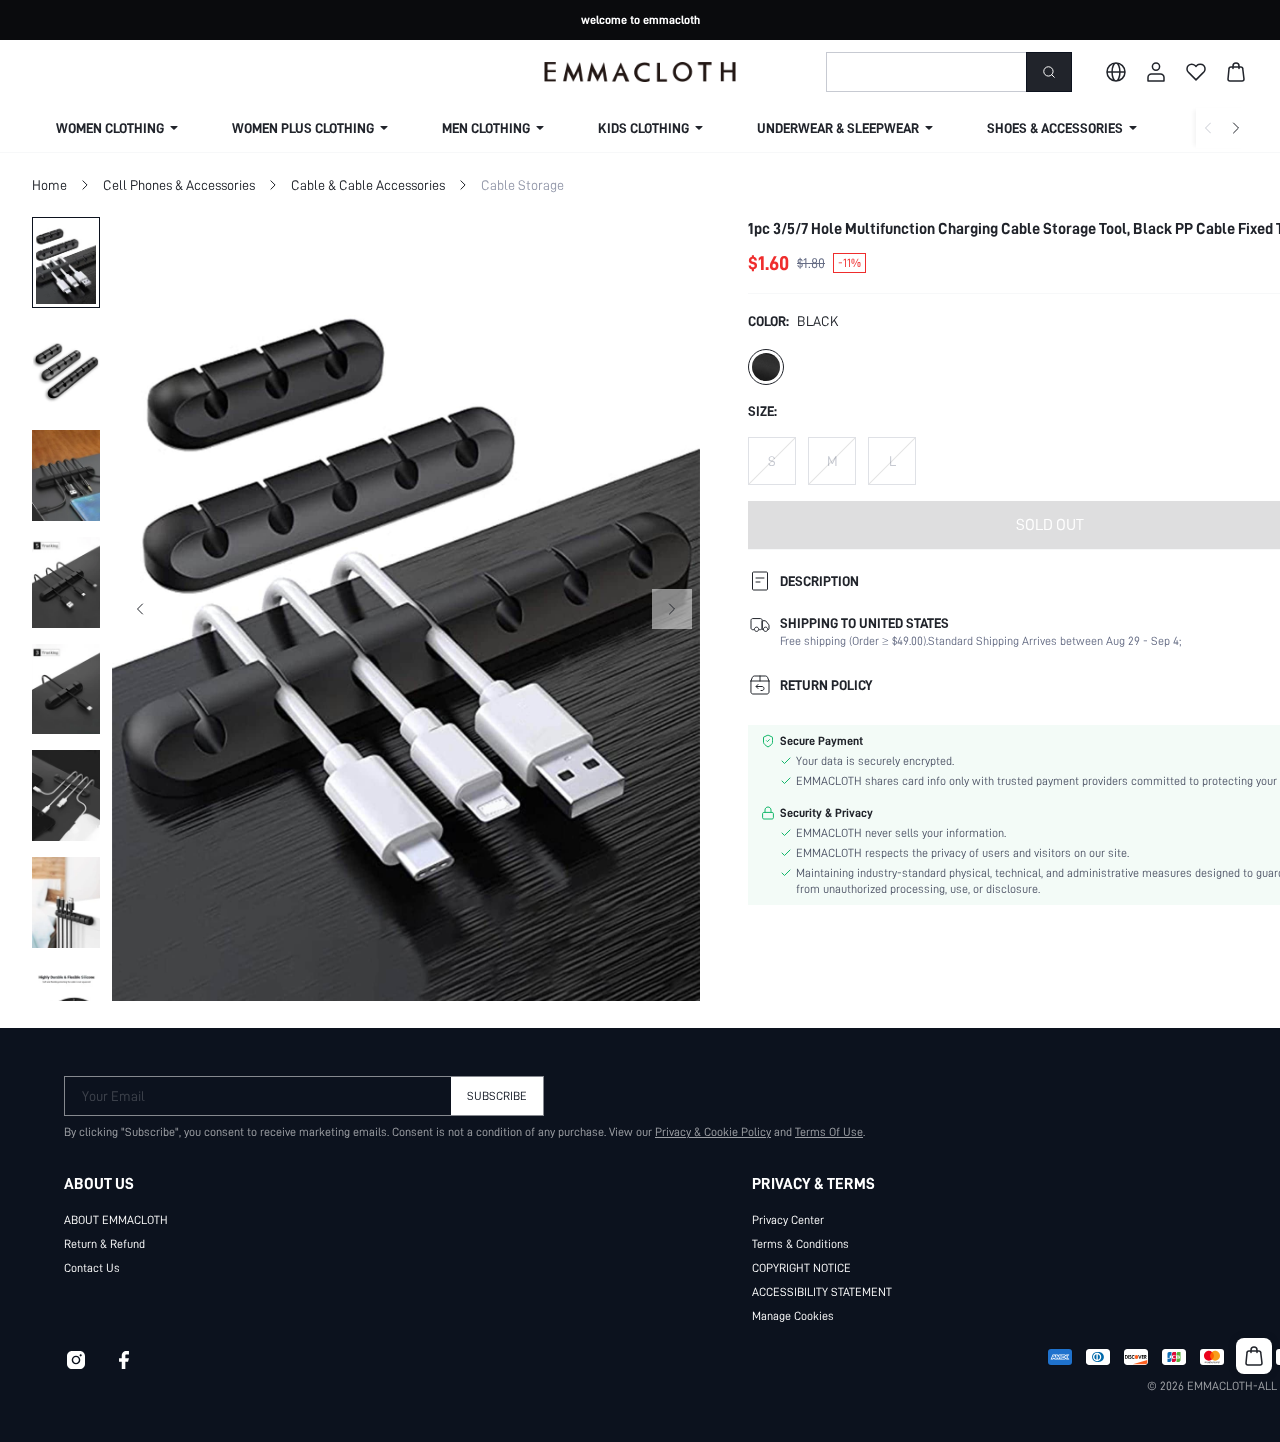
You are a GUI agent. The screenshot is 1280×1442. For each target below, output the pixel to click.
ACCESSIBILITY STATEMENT (822, 1292)
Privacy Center (788, 1220)
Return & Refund (104, 1244)
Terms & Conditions (800, 1244)
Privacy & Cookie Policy (713, 1132)
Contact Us (92, 1268)
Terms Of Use (829, 1132)
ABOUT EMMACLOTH (116, 1220)
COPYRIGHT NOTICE (801, 1268)
